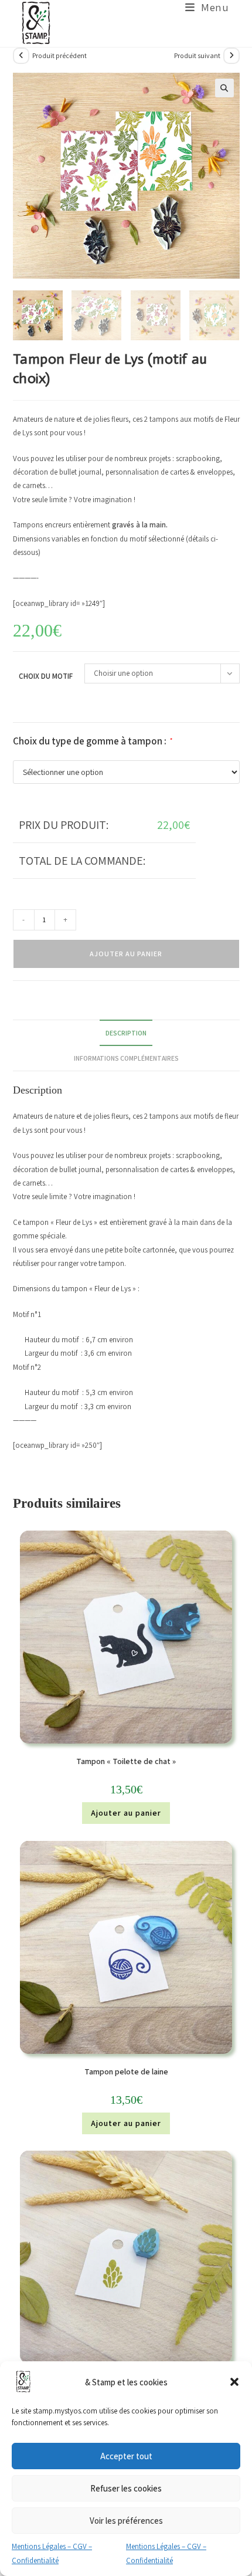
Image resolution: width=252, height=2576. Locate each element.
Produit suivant (197, 55)
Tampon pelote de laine (126, 2071)
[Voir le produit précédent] (21, 56)
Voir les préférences (126, 2521)
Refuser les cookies (126, 2488)
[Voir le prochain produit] (231, 56)
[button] (234, 2382)
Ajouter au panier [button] (126, 1813)
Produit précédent (59, 55)
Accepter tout (126, 2456)
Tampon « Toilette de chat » (126, 1761)
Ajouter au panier (126, 954)
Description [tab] (126, 1033)
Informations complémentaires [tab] (126, 1058)
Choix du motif (46, 676)
